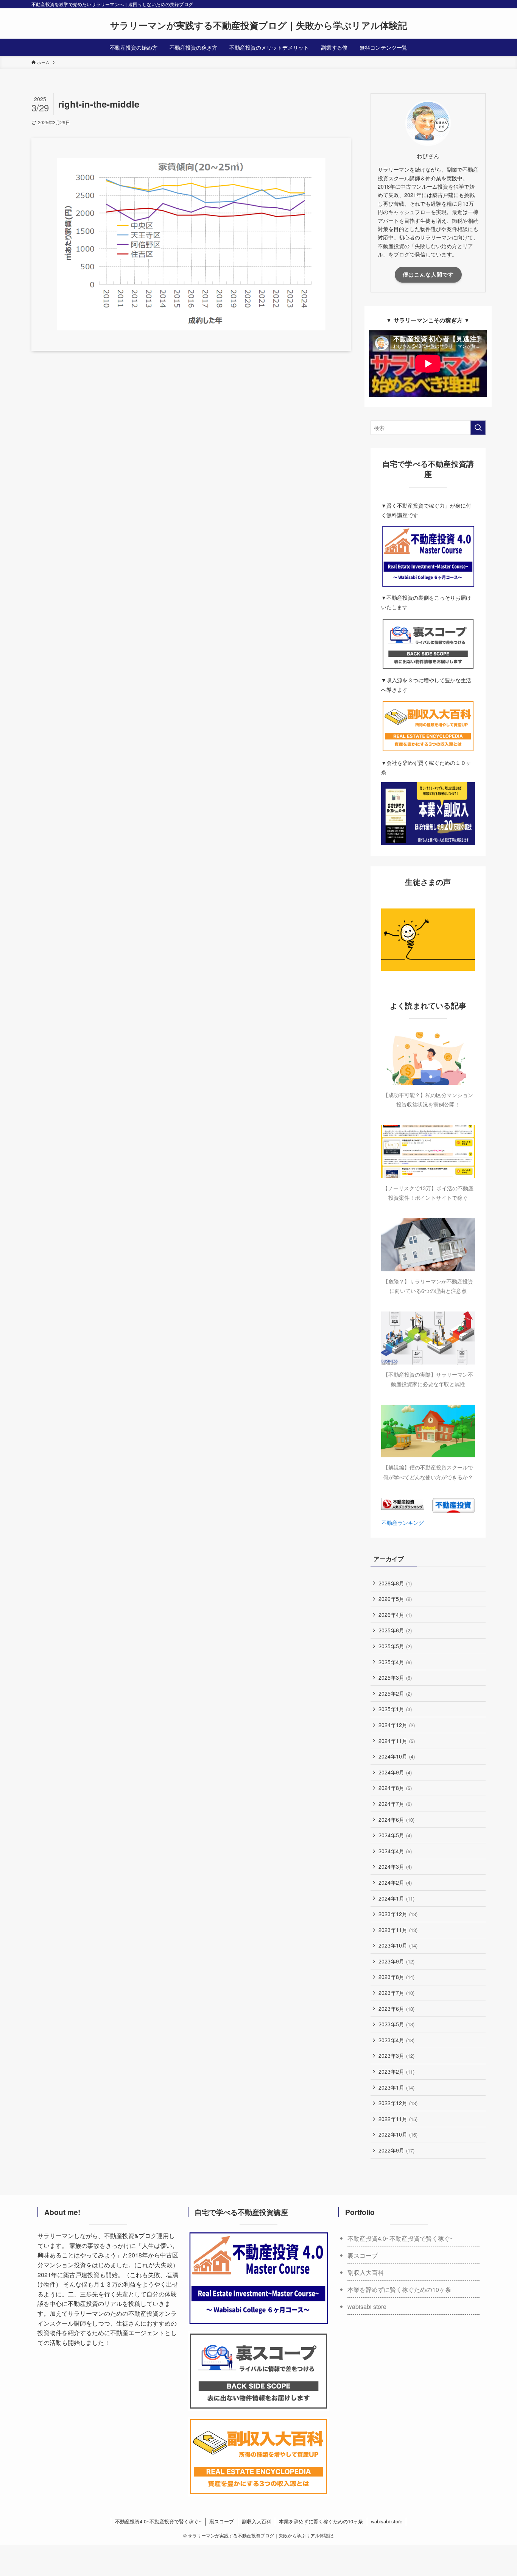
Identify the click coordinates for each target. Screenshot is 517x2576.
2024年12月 (397, 1725)
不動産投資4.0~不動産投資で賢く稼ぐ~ (400, 2238)
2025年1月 (395, 1709)
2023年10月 (398, 1945)
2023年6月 (396, 2009)
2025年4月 (395, 1662)
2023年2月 (396, 2071)
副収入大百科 (366, 2272)
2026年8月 (395, 1583)
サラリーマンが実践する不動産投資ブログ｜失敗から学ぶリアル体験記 (259, 25)
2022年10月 (398, 2134)
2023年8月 (396, 1977)
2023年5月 (396, 2024)
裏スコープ (363, 2255)
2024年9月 (395, 1772)
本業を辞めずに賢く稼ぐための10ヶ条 (399, 2289)
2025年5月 (395, 1646)
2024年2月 (395, 1882)
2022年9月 (396, 2150)
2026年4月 (395, 1615)
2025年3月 (395, 1677)
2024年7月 (395, 1804)
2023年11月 (398, 1930)
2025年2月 (395, 1693)
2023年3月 (396, 2055)
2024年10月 (397, 1756)
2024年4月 (395, 1851)
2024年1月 (396, 1898)
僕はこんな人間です (428, 274)
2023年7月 (396, 1993)
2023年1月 (396, 2087)
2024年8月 (395, 1788)
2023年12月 (398, 1914)
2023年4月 (396, 2040)
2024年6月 (396, 1819)
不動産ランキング (403, 1522)
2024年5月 (395, 1835)
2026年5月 (395, 1599)
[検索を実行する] (478, 428)
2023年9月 (396, 1961)
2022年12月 (398, 2103)
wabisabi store (367, 2306)
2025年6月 (395, 1630)
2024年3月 (395, 1866)
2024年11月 (397, 1741)
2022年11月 (398, 2119)
